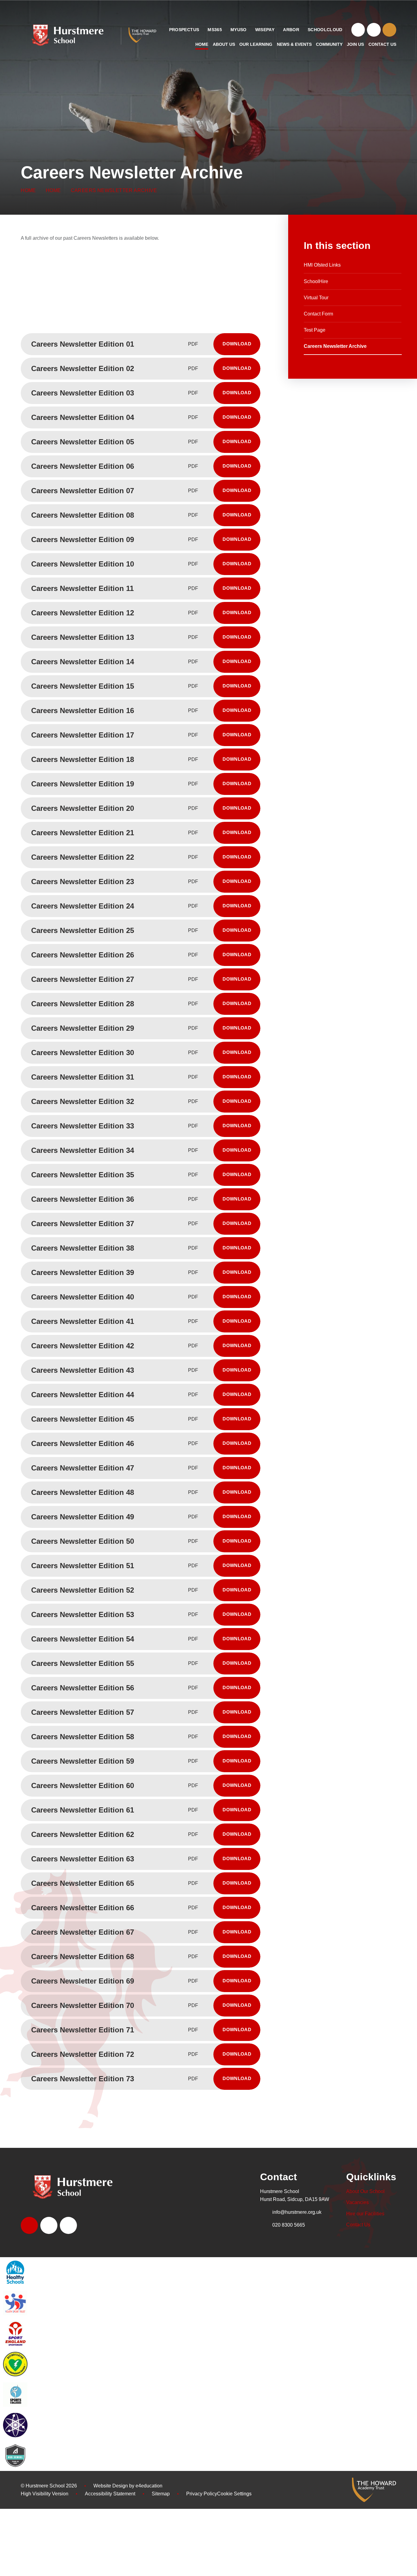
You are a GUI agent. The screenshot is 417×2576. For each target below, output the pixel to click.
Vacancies (357, 2202)
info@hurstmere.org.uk (297, 2212)
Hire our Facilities (365, 2214)
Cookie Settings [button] (234, 2494)
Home (28, 190)
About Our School (365, 2191)
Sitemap (161, 2494)
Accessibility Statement (110, 2494)
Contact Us (358, 2225)
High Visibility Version (45, 2494)
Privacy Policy (202, 2494)
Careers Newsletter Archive (114, 190)
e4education (149, 2486)
